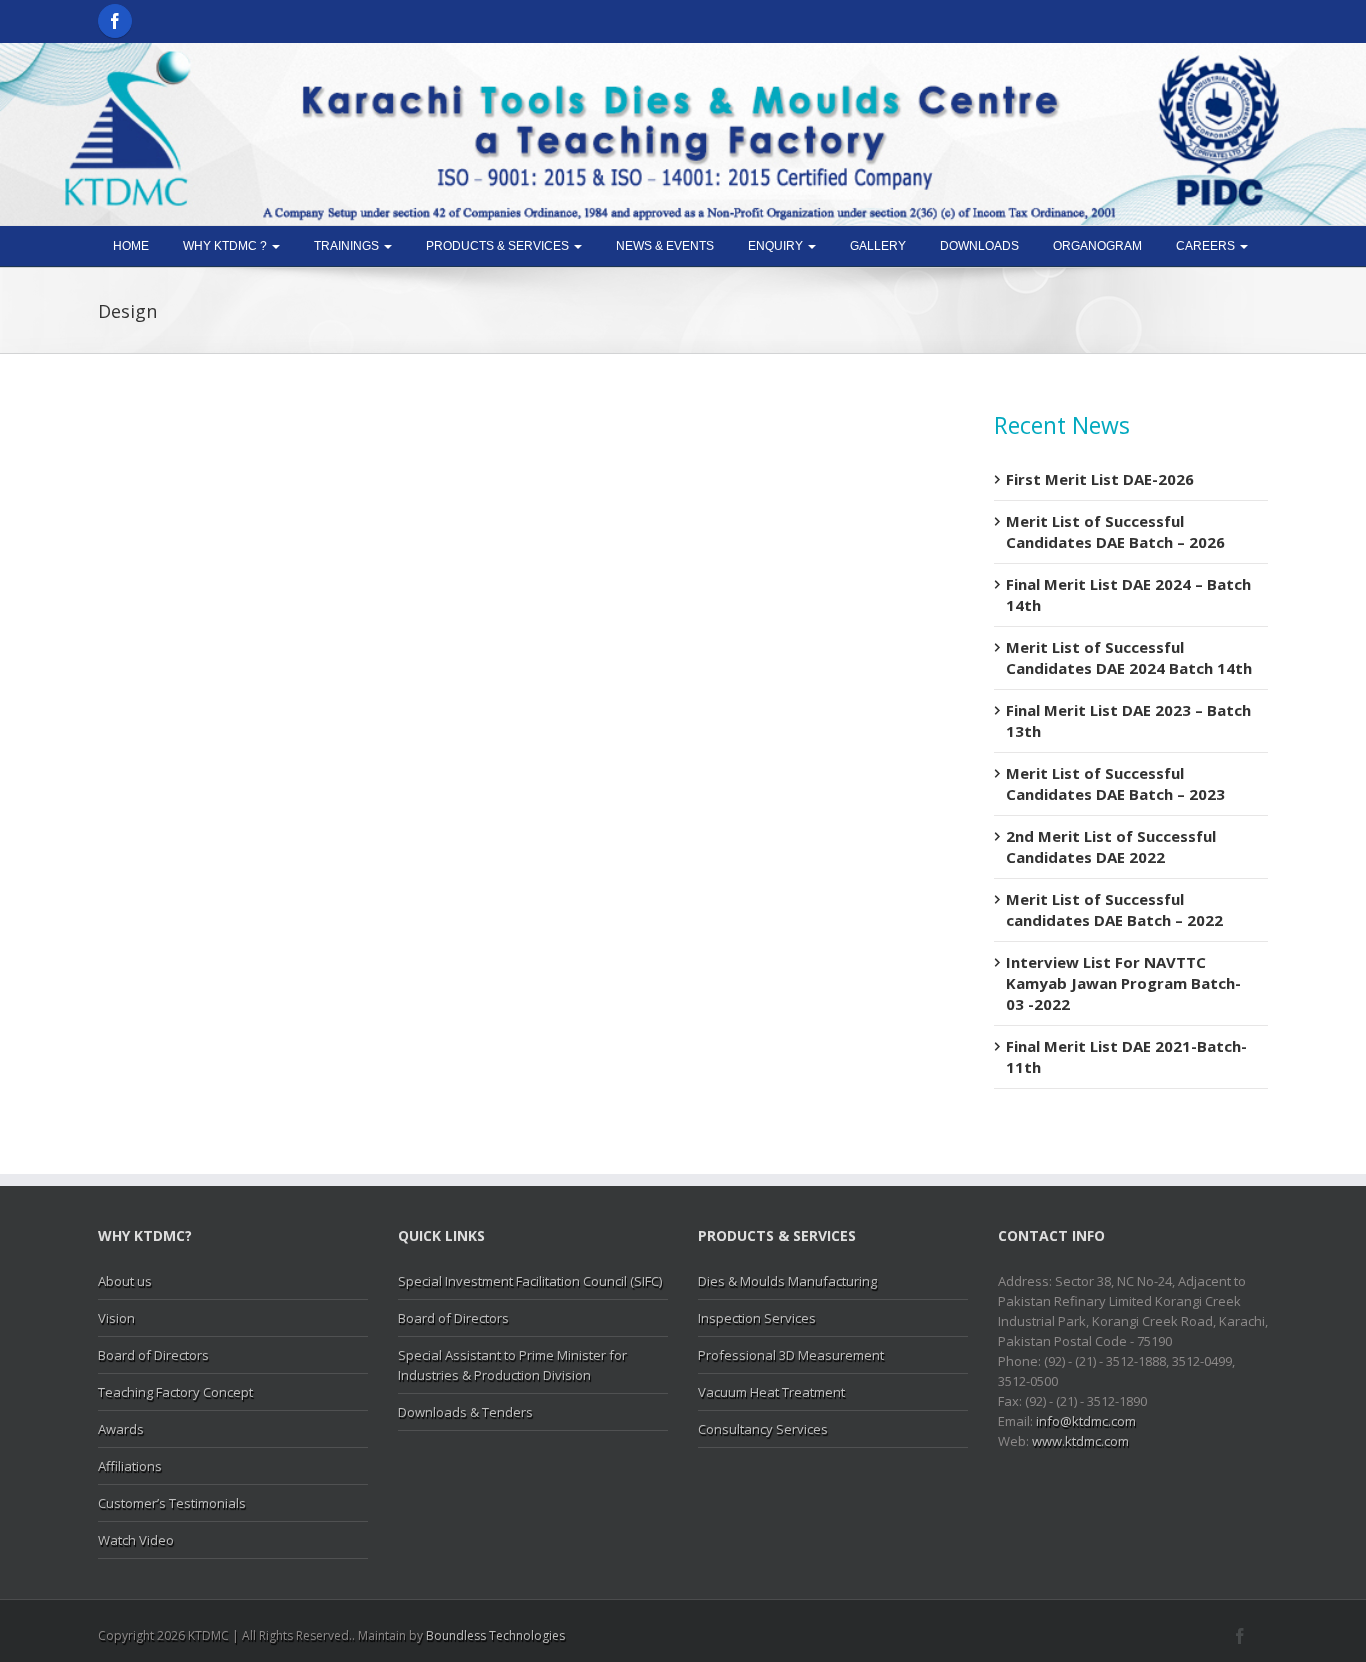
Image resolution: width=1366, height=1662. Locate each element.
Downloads (979, 246)
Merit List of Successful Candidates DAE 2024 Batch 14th (1129, 657)
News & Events (665, 246)
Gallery (878, 246)
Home (131, 246)
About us (125, 1281)
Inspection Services (757, 1318)
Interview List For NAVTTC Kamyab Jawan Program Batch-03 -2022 (1123, 983)
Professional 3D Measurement (791, 1355)
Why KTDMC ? (226, 246)
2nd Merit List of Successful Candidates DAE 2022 (1111, 846)
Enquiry (777, 246)
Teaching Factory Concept (175, 1392)
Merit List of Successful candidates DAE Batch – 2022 (1114, 909)
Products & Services (499, 246)
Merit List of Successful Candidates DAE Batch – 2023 (1115, 783)
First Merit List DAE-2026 (1100, 479)
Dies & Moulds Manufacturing (787, 1281)
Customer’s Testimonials (172, 1503)
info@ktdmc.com (1086, 1421)
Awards (121, 1429)
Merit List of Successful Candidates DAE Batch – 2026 (1115, 531)
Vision (116, 1318)
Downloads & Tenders (465, 1412)
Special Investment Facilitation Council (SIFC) (530, 1281)
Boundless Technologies (495, 1635)
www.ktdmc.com (1080, 1441)
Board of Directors (153, 1355)
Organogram (1097, 246)
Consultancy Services (763, 1429)
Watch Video (136, 1540)
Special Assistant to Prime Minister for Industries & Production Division (512, 1365)
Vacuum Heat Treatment (771, 1392)
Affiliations (130, 1466)
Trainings (348, 246)
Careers (1207, 246)
